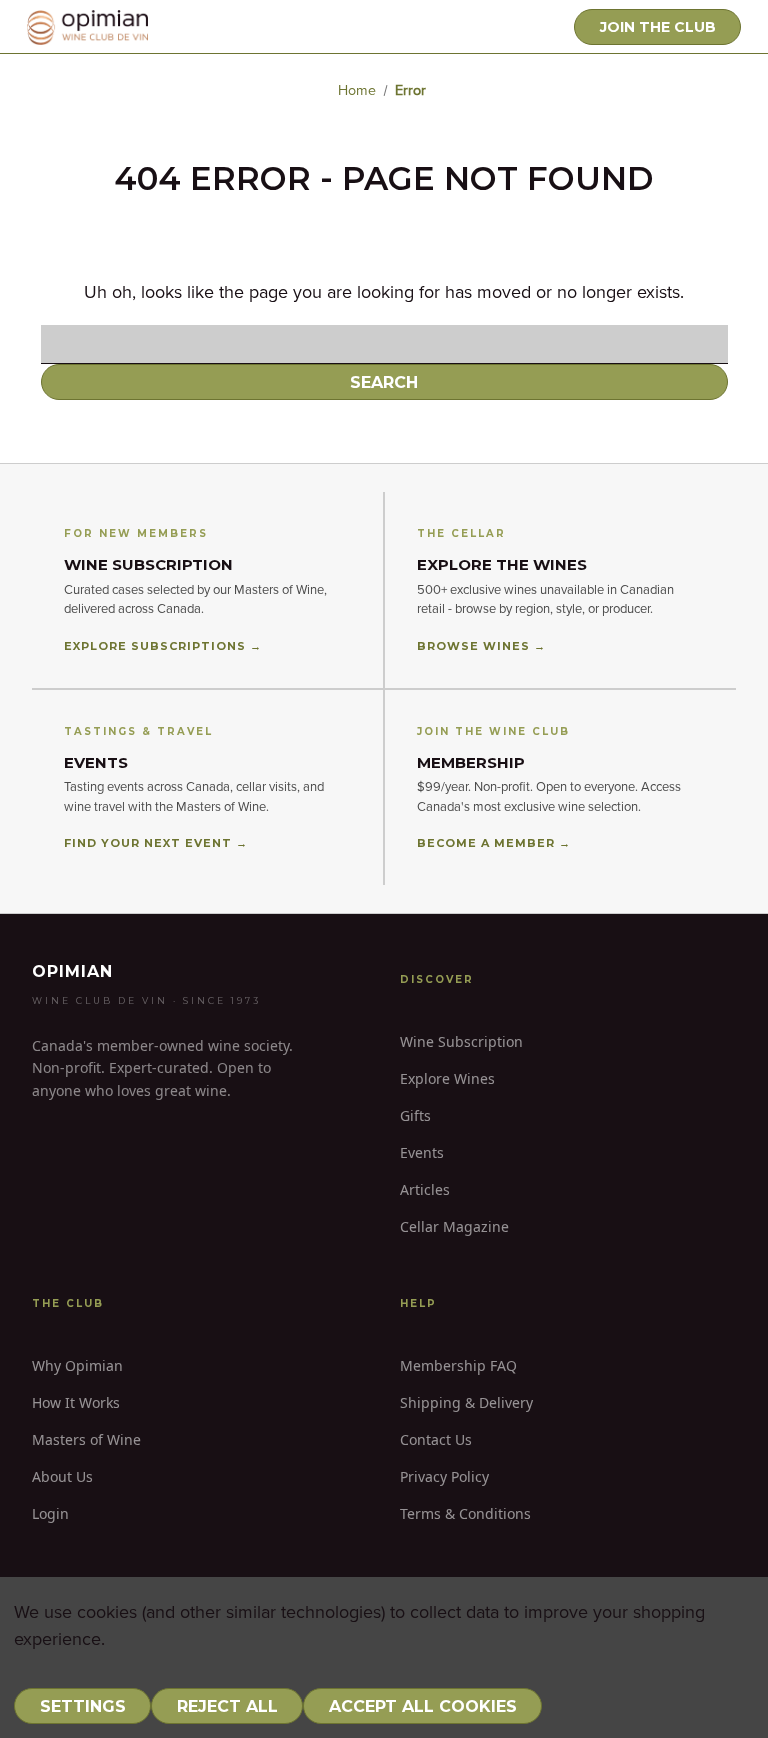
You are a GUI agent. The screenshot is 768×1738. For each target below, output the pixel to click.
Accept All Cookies (423, 1706)
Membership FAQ (458, 1365)
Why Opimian (77, 1365)
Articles (425, 1189)
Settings (83, 1706)
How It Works (76, 1402)
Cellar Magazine (454, 1226)
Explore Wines (447, 1078)
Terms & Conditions (465, 1513)
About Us (62, 1476)
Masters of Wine (86, 1439)
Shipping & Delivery (466, 1402)
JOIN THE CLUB (658, 27)
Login (50, 1513)
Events (422, 1152)
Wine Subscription (461, 1041)
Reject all (227, 1706)
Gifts (415, 1115)
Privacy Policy (444, 1476)
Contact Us (436, 1439)
